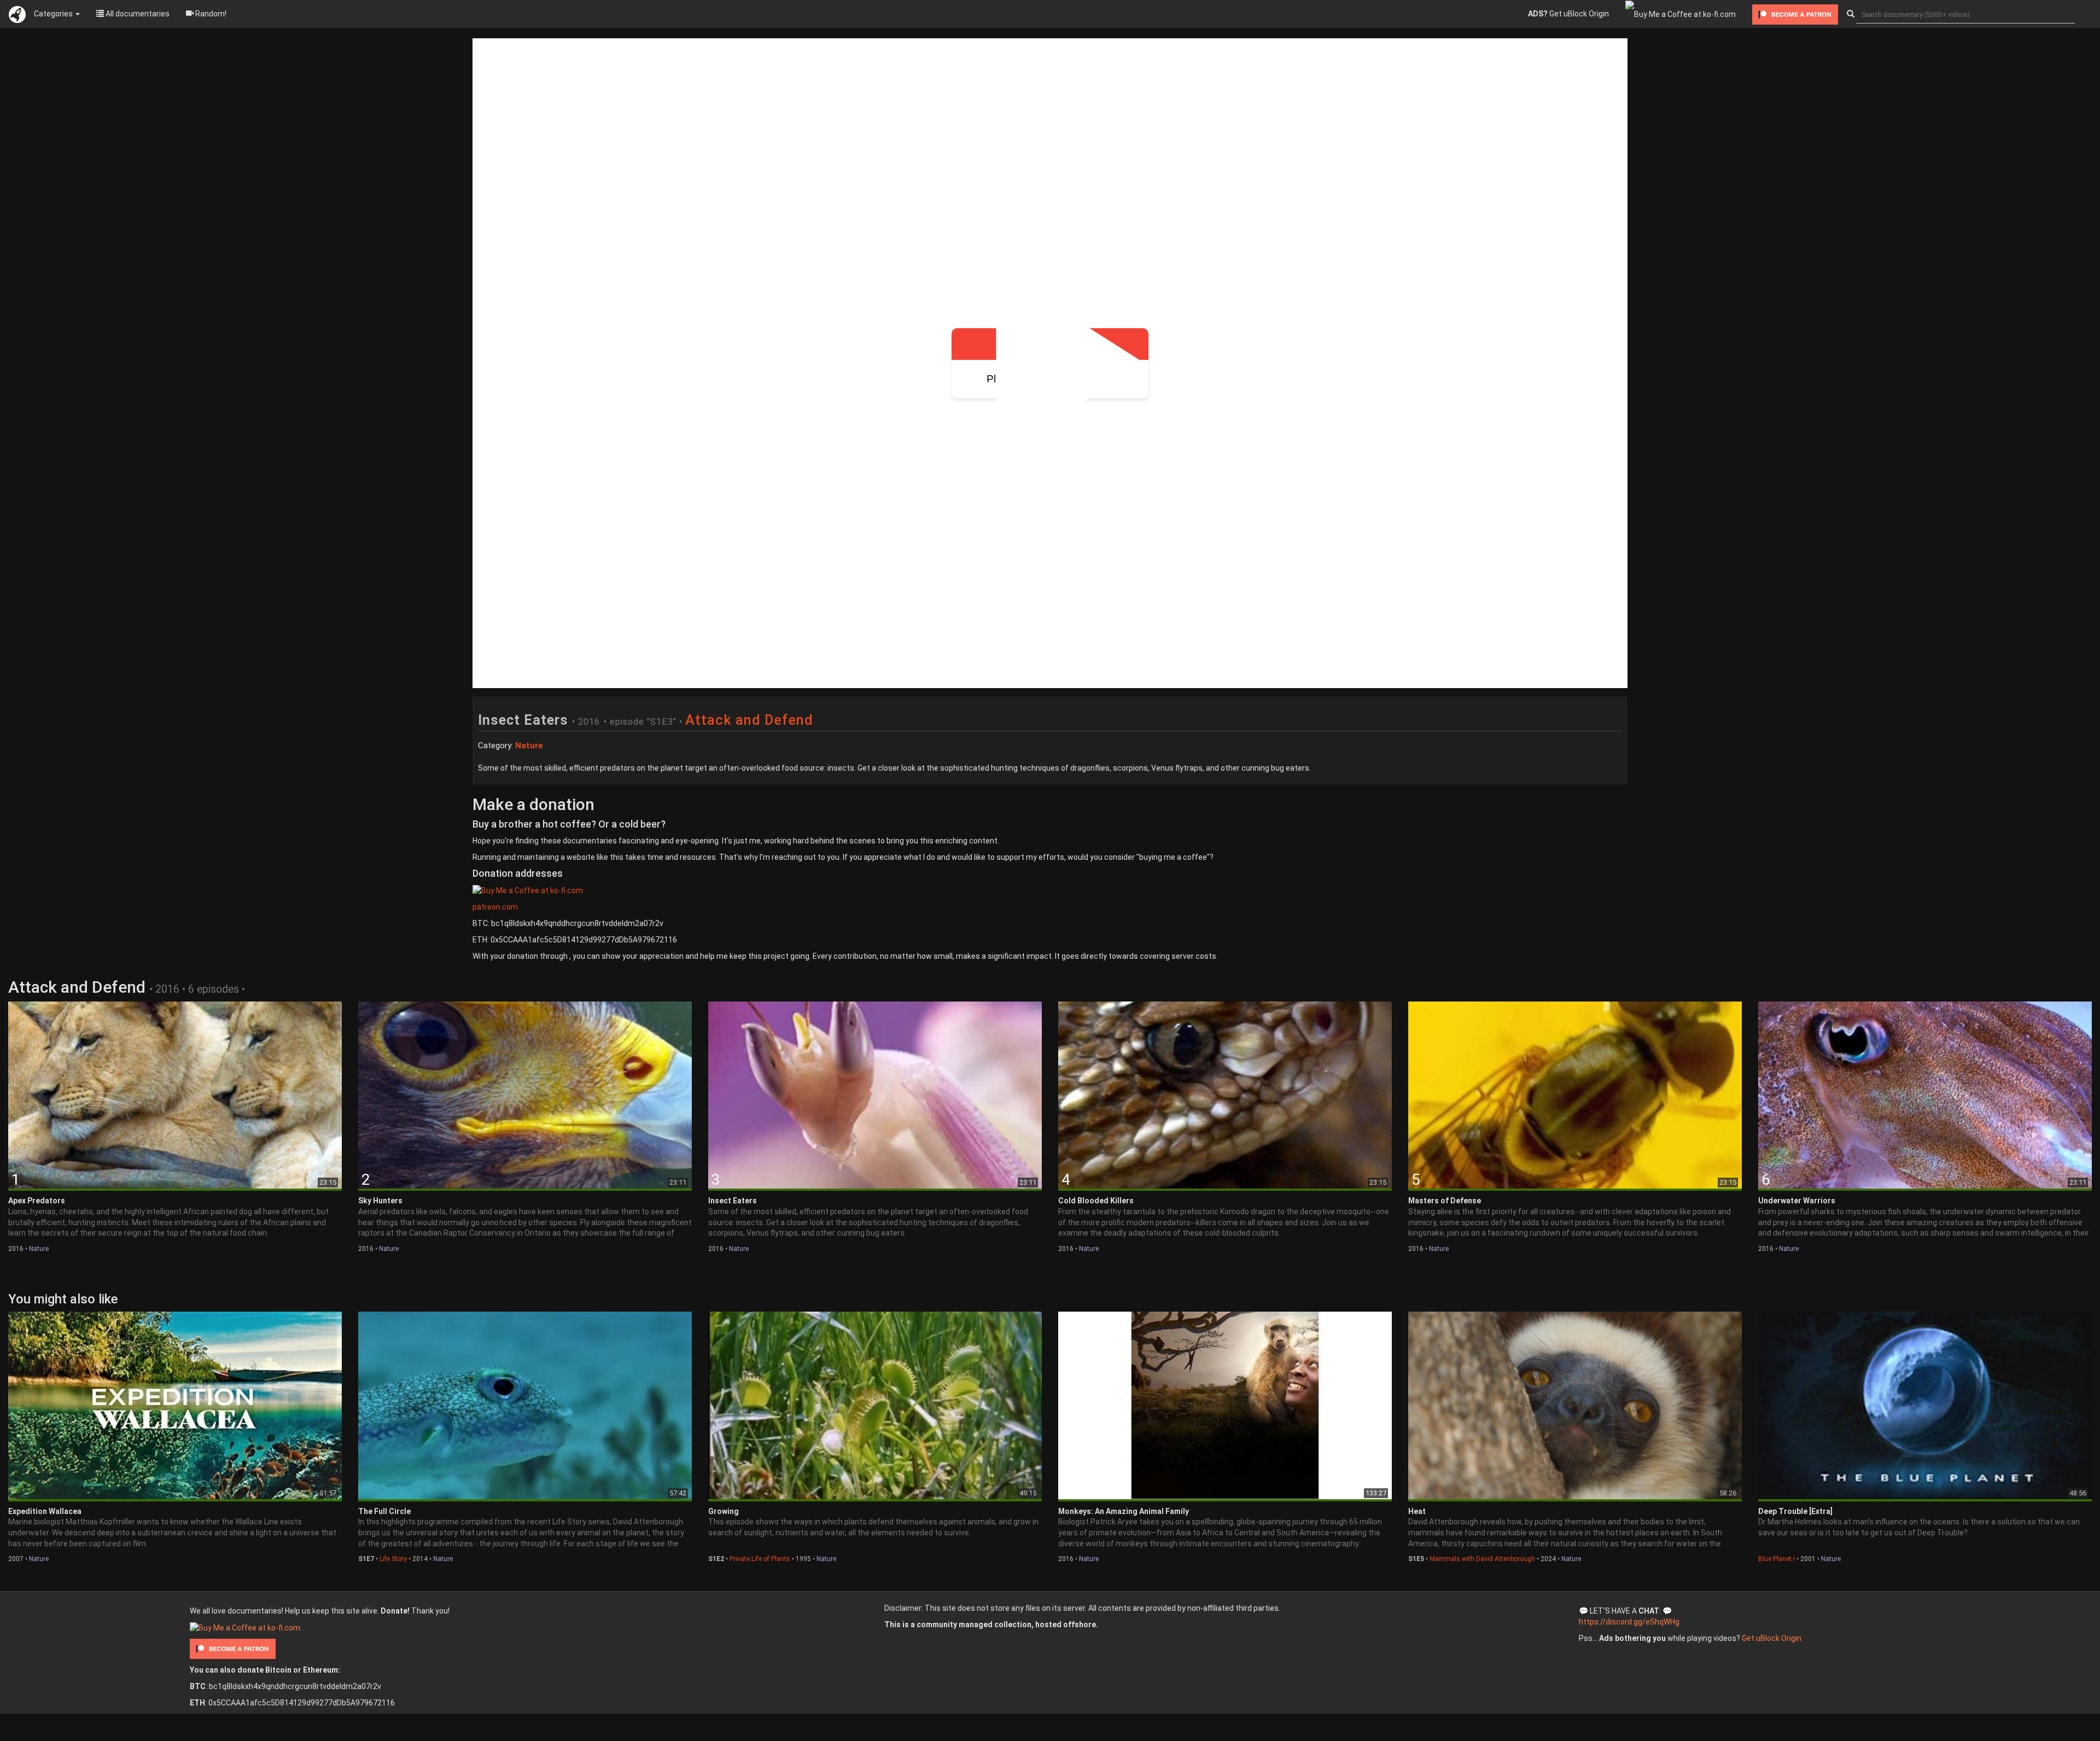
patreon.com (495, 907)
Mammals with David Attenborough (1482, 1559)
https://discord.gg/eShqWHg (1629, 1622)
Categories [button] (54, 14)
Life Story (393, 1559)
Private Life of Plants (760, 1559)
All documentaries (137, 14)
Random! (210, 14)
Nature (39, 1249)
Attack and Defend (749, 720)
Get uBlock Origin (1568, 14)
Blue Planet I (1777, 1559)
